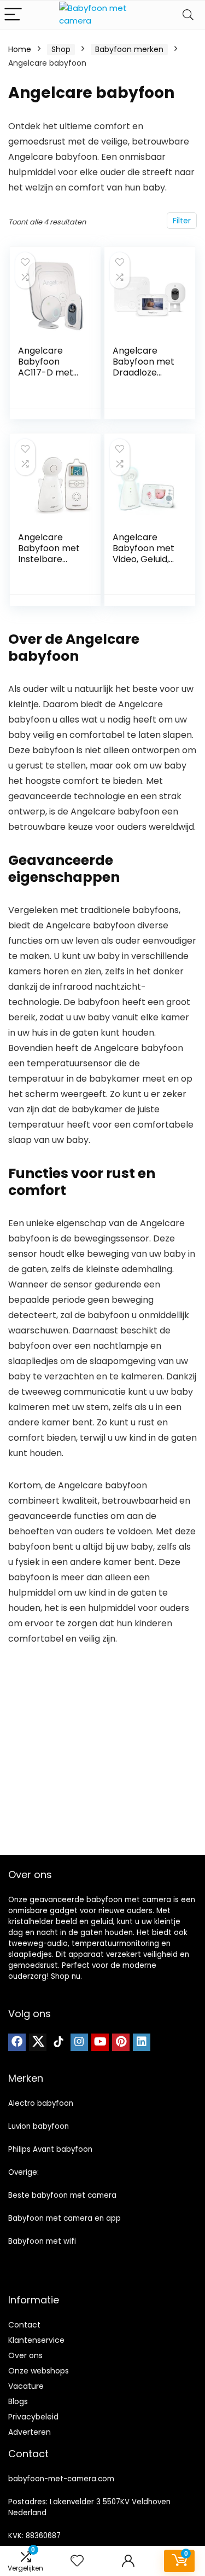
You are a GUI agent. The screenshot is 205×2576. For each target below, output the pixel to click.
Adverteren (30, 2432)
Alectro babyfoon (41, 2103)
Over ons (25, 2355)
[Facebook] (17, 2042)
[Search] (188, 15)
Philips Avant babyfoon (50, 2149)
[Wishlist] (77, 2561)
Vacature (26, 2386)
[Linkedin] (142, 2042)
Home (20, 49)
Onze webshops (39, 2371)
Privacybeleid (33, 2417)
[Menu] (13, 15)
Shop (61, 49)
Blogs (18, 2401)
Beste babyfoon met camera (62, 2195)
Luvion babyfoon (39, 2126)
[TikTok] (58, 2042)
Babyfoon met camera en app (65, 2218)
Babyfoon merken (129, 49)
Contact (24, 2325)
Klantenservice (36, 2340)
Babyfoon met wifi (42, 2241)
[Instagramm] (79, 2042)
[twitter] (38, 2042)
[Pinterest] (121, 2042)
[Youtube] (100, 2042)
